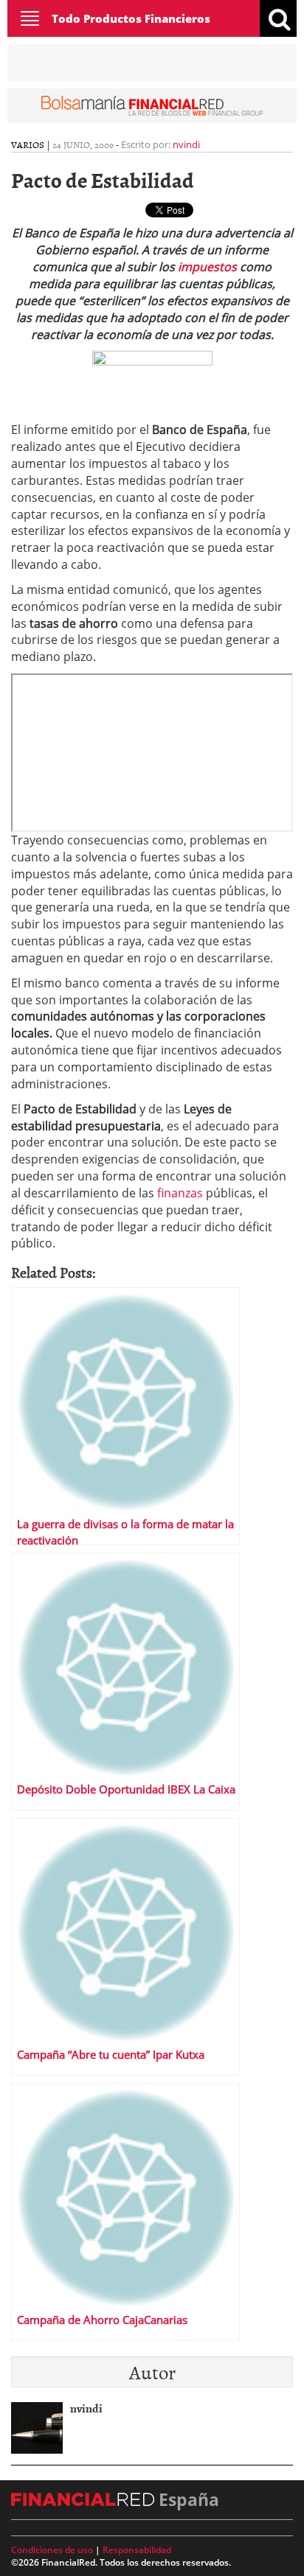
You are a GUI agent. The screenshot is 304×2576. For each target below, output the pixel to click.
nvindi (186, 144)
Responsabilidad (137, 2550)
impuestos (207, 267)
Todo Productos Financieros (131, 18)
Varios (28, 144)
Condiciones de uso (52, 2550)
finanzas (182, 1193)
